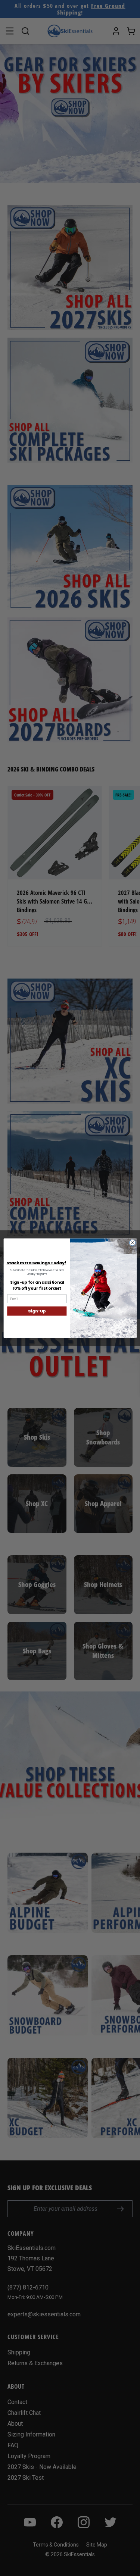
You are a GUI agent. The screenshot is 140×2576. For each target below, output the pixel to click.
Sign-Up (37, 1311)
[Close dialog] (132, 1243)
